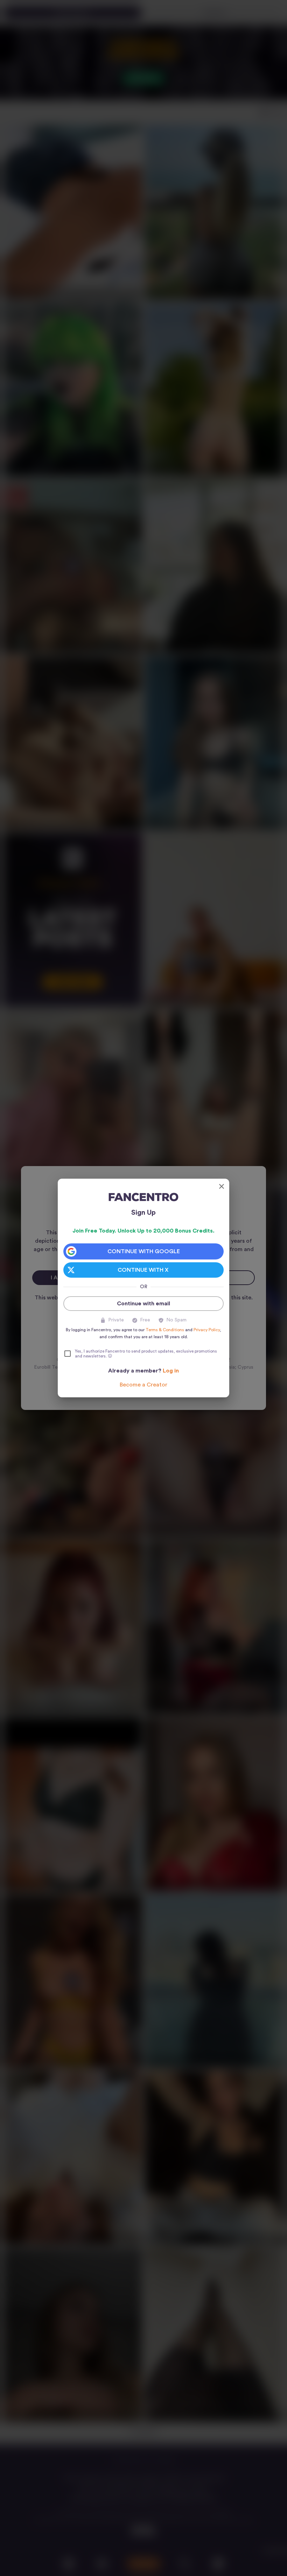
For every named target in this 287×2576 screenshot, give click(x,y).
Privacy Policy (207, 1330)
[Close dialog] (222, 1186)
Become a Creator (143, 1385)
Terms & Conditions (165, 1330)
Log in (171, 1371)
